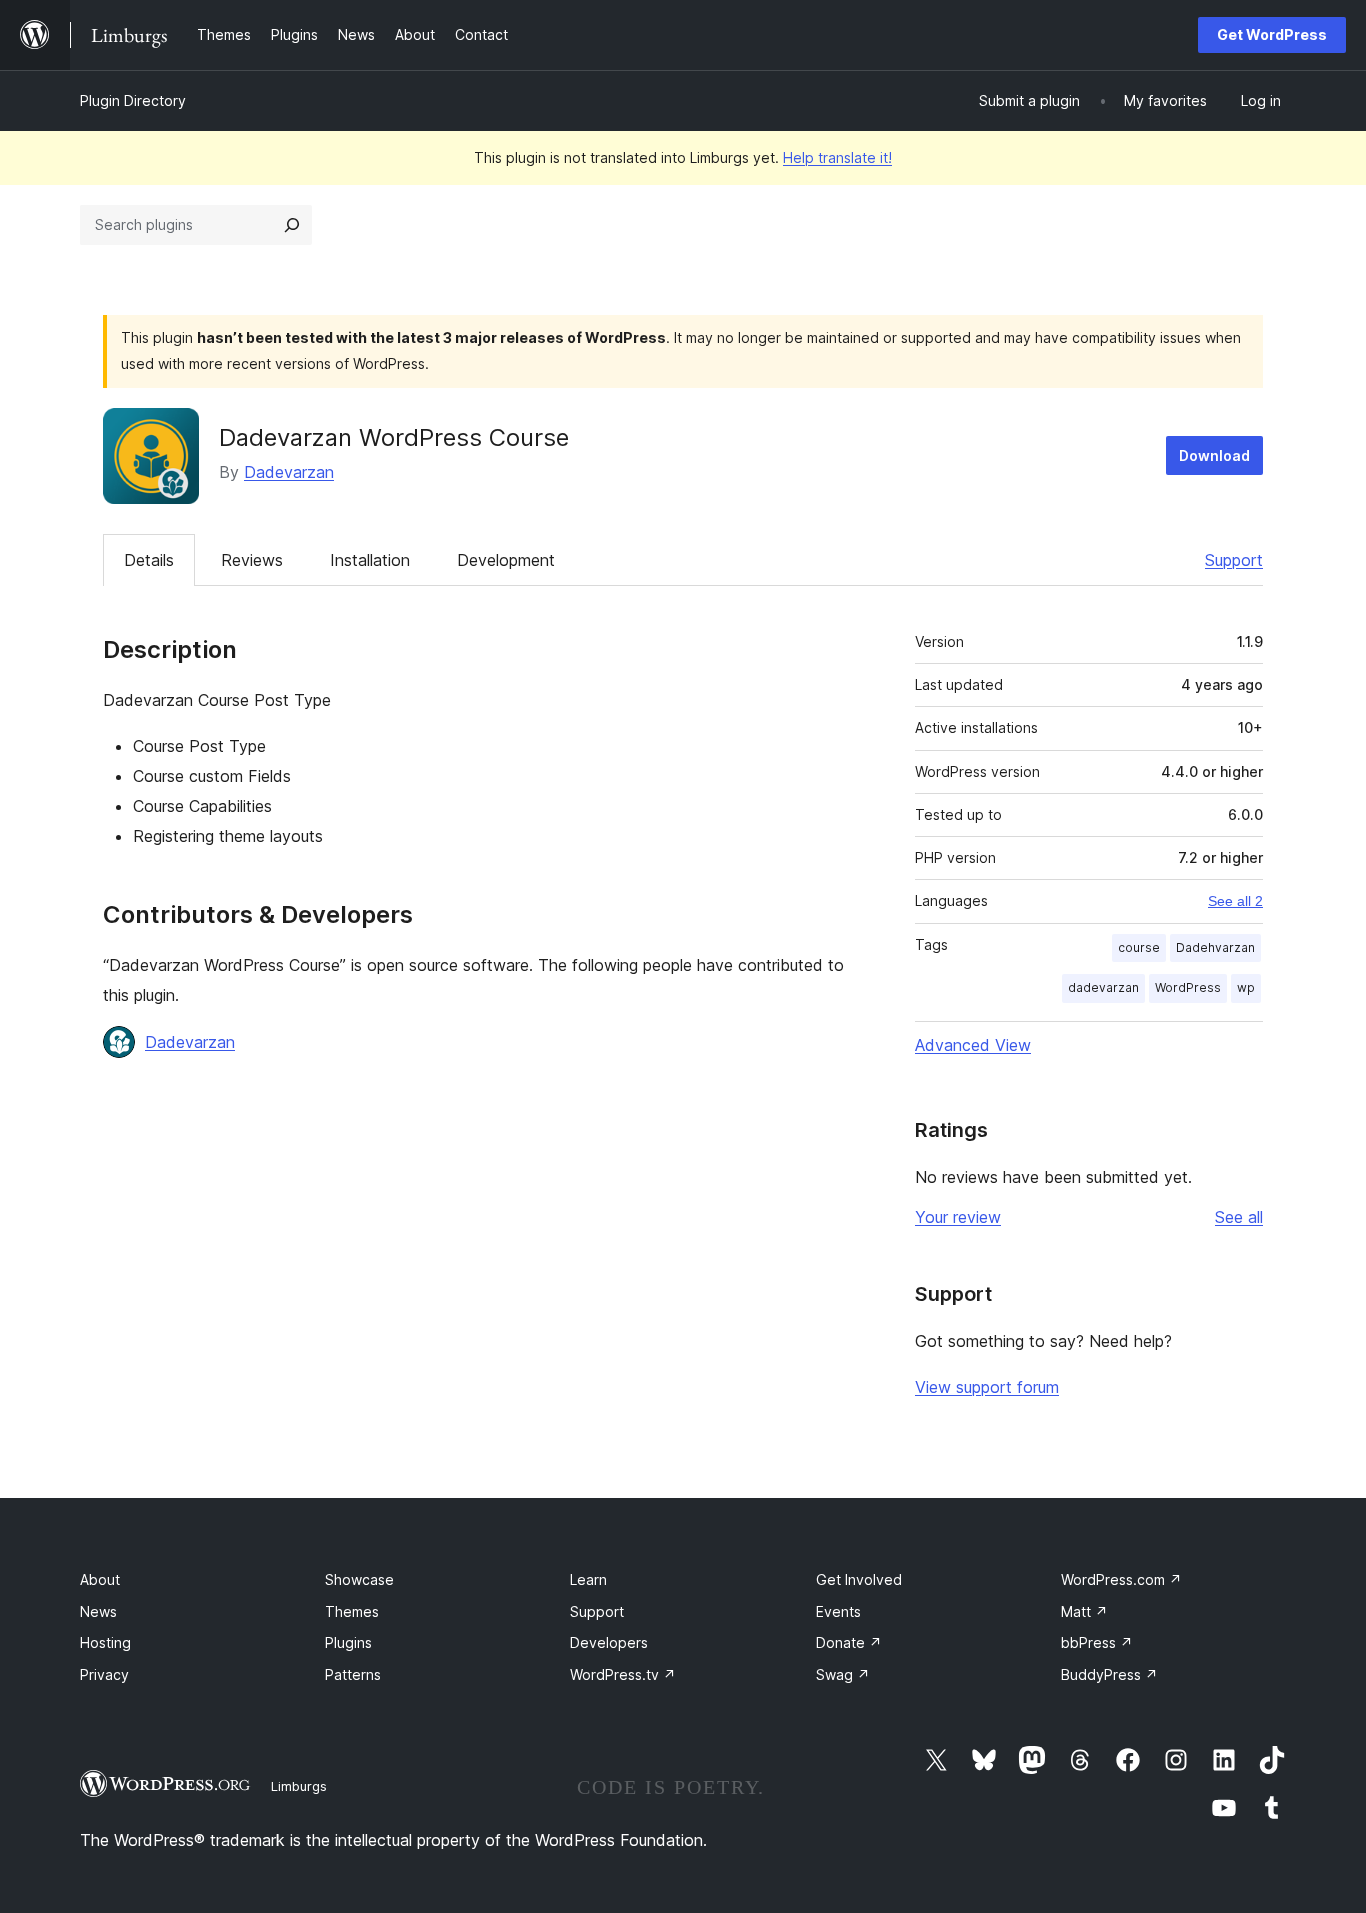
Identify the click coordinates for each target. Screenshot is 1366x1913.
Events (838, 1611)
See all (1239, 1217)
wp (1246, 987)
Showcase (359, 1579)
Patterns (353, 1674)
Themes (352, 1611)
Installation (370, 560)
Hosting (105, 1642)
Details (149, 560)
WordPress (1188, 987)
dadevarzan (1103, 987)
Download (1214, 455)
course (1139, 947)
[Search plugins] (292, 225)
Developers (609, 1642)
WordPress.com (1121, 1579)
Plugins (348, 1642)
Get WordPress (1272, 34)
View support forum (987, 1387)
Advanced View (973, 1045)
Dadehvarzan (1215, 947)
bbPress (1097, 1642)
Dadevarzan (289, 472)
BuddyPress (1109, 1674)
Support (1234, 560)
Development (506, 560)
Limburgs (299, 1786)
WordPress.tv (623, 1674)
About (100, 1579)
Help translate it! (837, 157)
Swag (843, 1674)
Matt (1084, 1611)
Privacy (104, 1674)
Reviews (252, 560)
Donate (849, 1642)
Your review (958, 1217)
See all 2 (1235, 901)
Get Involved (859, 1579)
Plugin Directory (133, 100)
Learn (588, 1579)
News (98, 1611)
